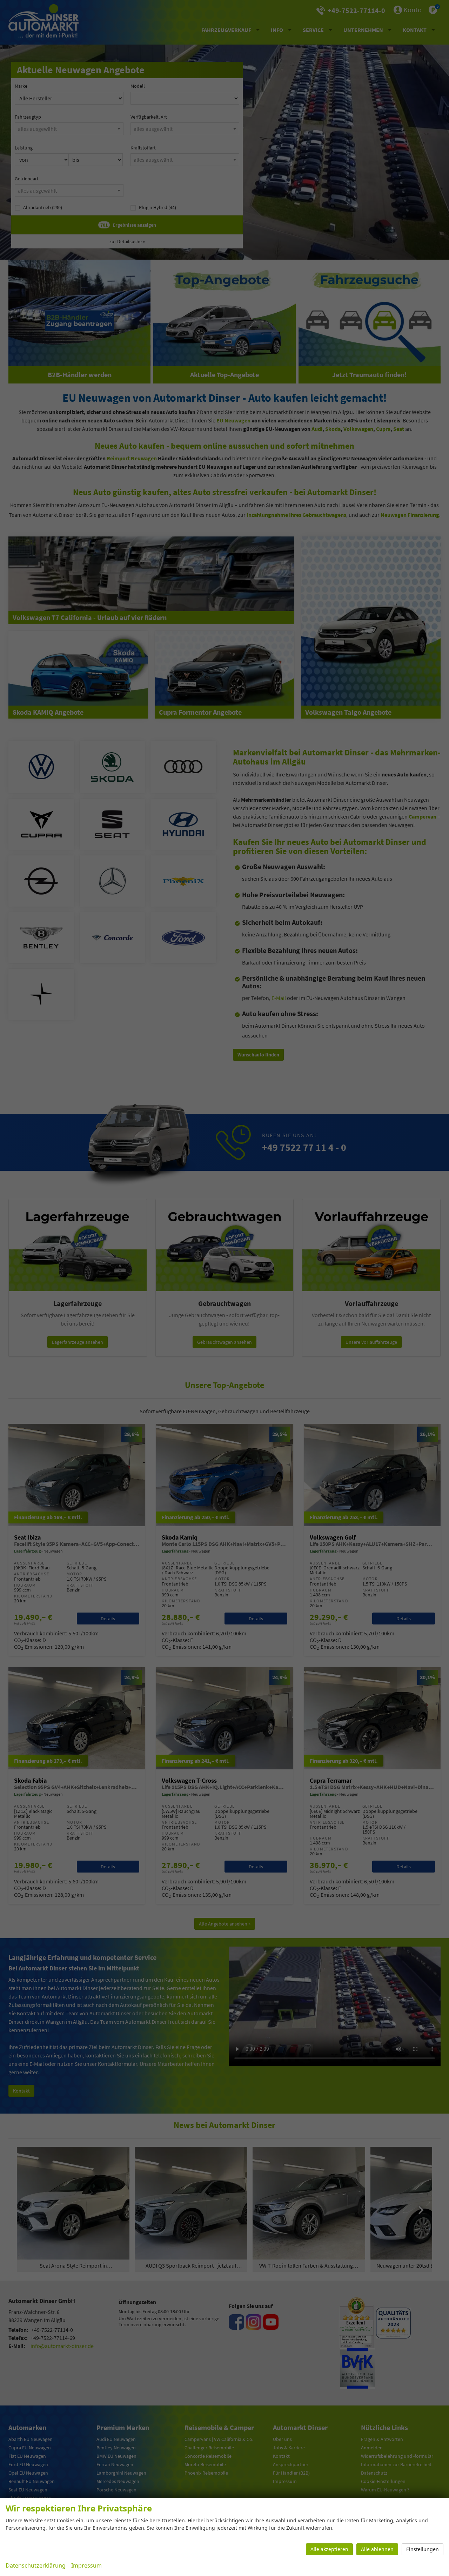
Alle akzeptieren (329, 2549)
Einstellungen (423, 2549)
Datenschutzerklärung (36, 2565)
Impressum (86, 2565)
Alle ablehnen (377, 2549)
